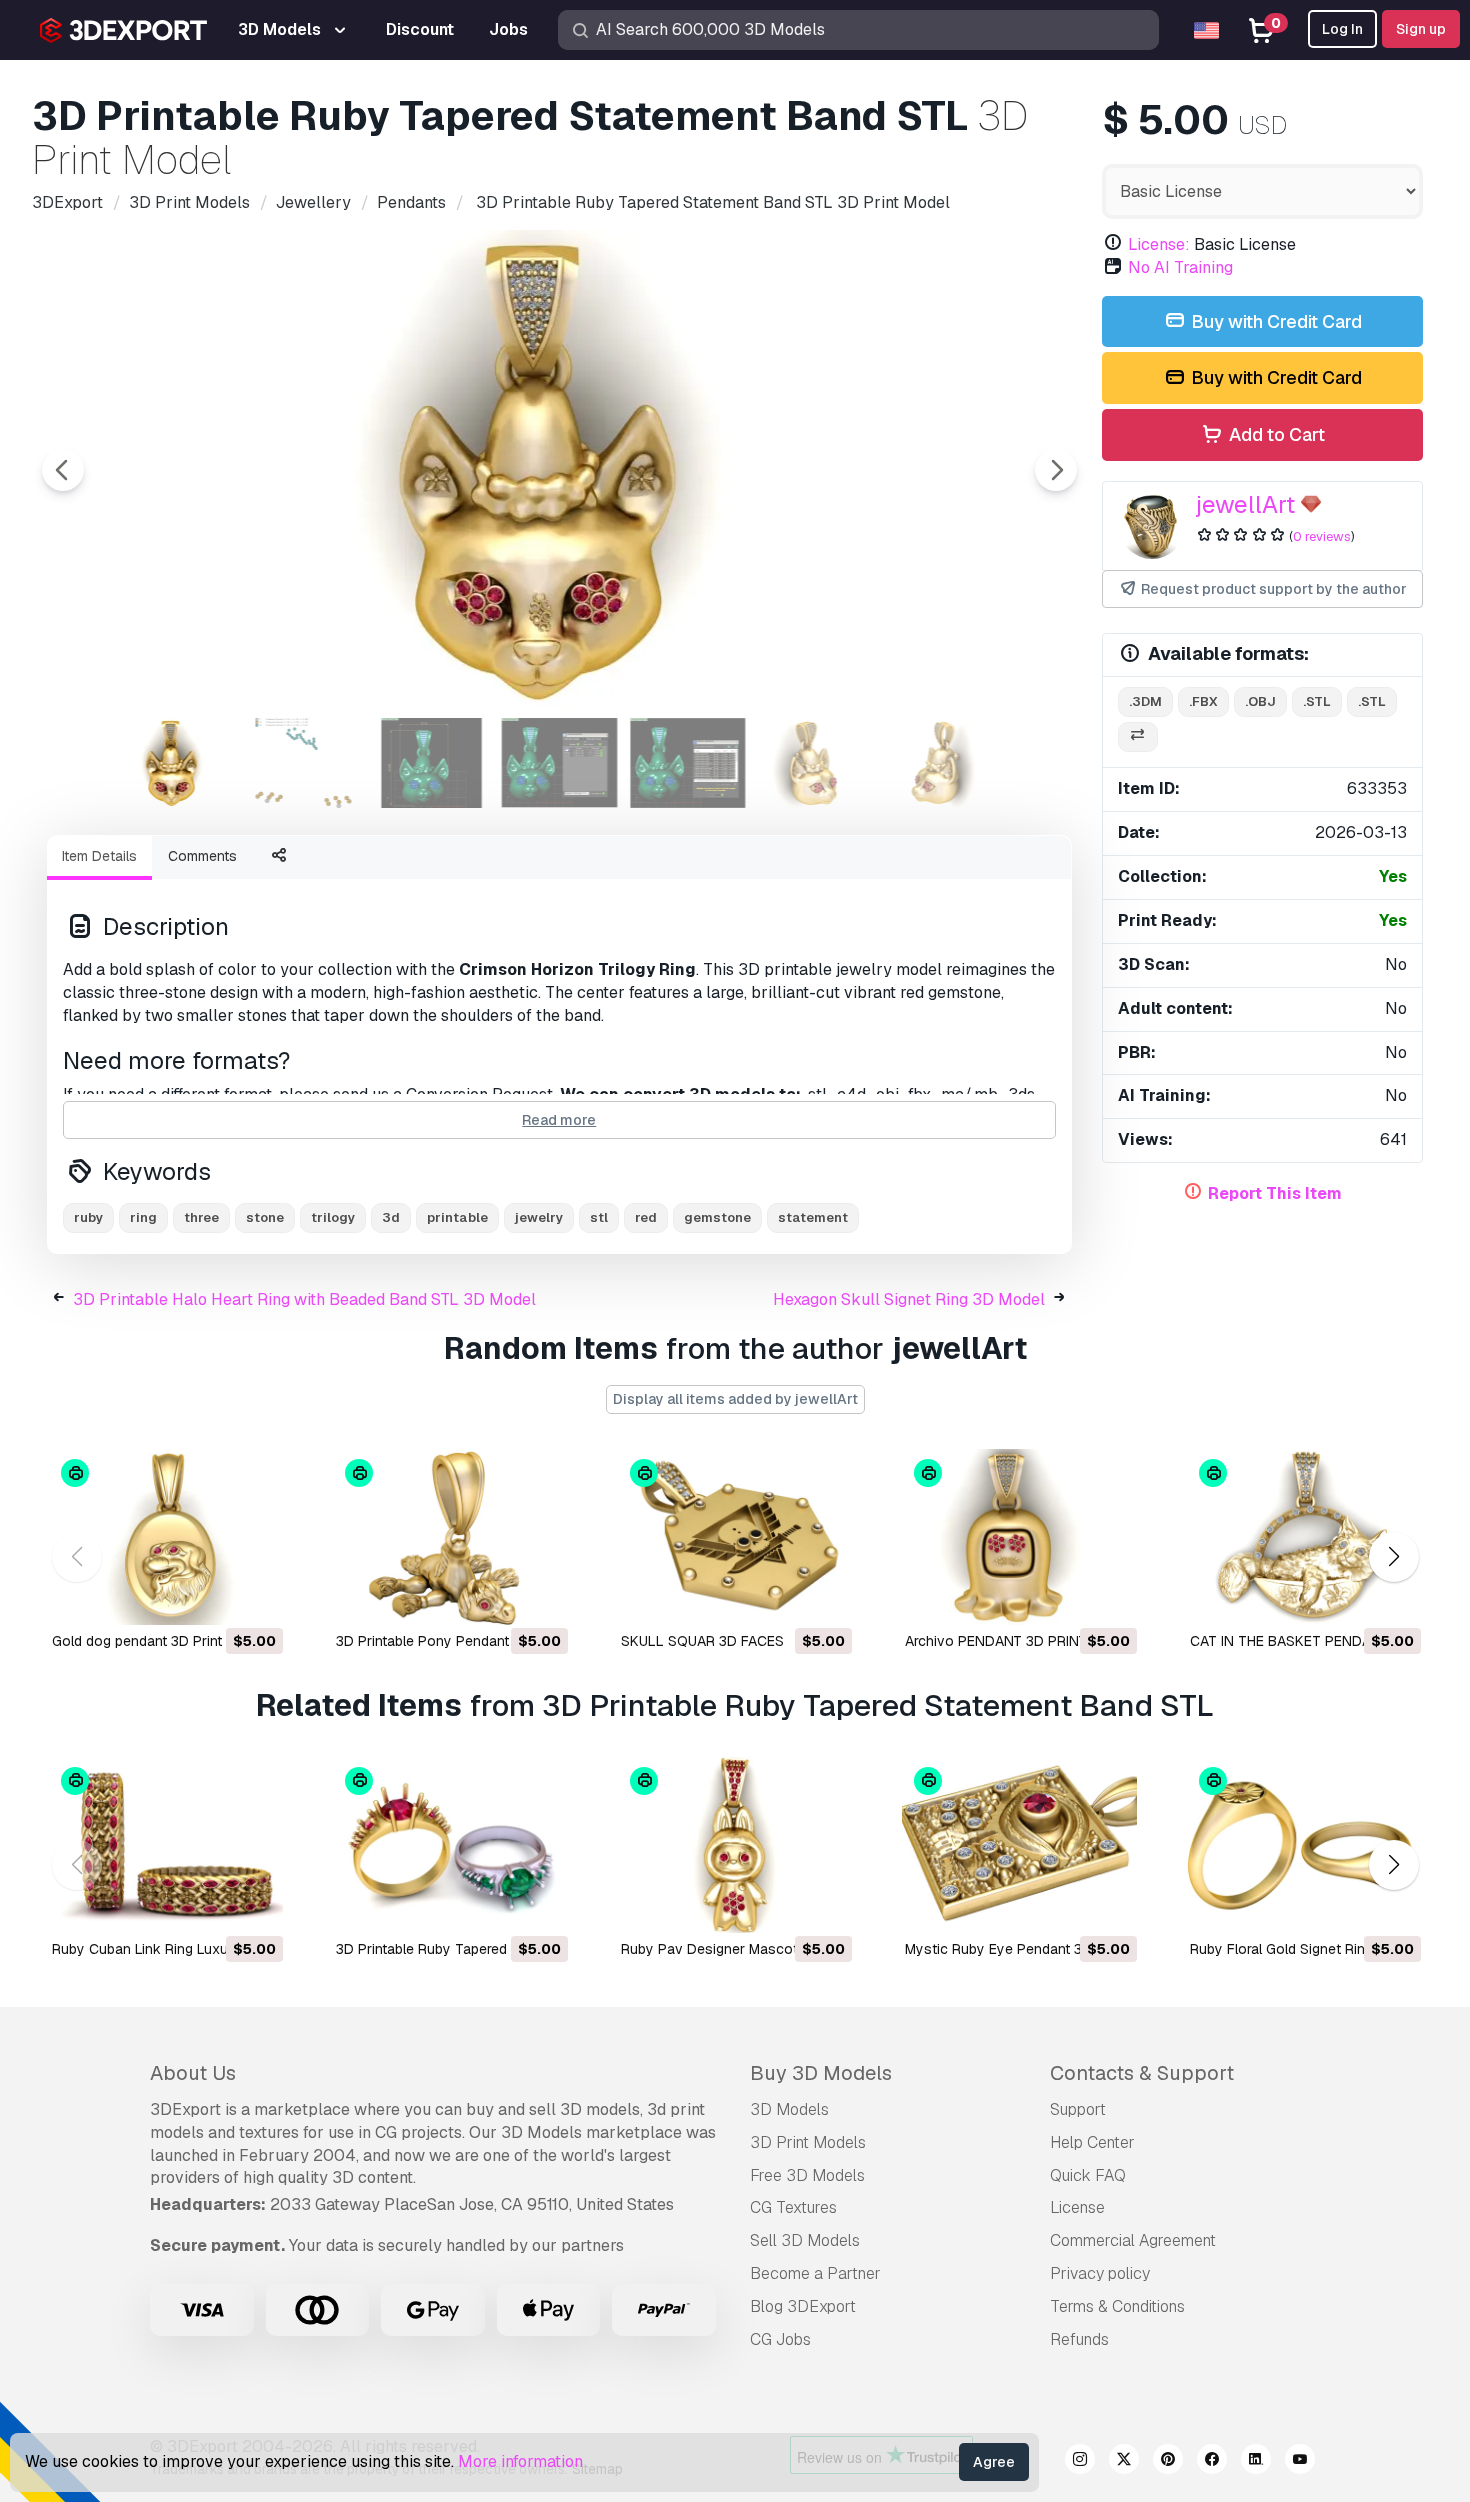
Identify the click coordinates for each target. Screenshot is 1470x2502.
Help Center (1092, 2142)
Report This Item (1275, 1193)
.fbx (1203, 701)
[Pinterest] (1168, 2462)
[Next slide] (1056, 470)
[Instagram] (1080, 2462)
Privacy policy (1100, 2273)
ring (143, 1217)
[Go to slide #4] (560, 763)
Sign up (1421, 29)
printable (457, 1217)
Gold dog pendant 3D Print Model (158, 1641)
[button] (1393, 1557)
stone (265, 1217)
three (201, 1217)
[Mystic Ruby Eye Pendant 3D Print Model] (1019, 1845)
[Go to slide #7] (944, 763)
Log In (1342, 29)
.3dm (1145, 701)
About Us (193, 2073)
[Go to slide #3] (432, 763)
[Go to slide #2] (304, 763)
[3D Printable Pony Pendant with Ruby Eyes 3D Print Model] (450, 1537)
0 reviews (1322, 536)
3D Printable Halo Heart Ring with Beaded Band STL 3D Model (304, 1299)
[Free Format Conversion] (1138, 737)
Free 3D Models (807, 2175)
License (1077, 2207)
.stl (1317, 701)
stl (599, 1217)
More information (520, 2461)
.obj (1260, 701)
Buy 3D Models (821, 2073)
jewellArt (1245, 504)
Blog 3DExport (803, 2306)
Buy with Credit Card (1274, 321)
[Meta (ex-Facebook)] (1212, 2462)
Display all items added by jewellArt (735, 1399)
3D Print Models (808, 2142)
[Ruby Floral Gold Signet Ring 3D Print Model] (1304, 1845)
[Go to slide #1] (176, 763)
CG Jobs (780, 2339)
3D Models (789, 2109)
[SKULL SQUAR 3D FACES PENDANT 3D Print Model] (735, 1537)
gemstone (717, 1217)
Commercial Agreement (1133, 2240)
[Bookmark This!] (254, 1597)
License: (1159, 244)
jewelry (539, 1217)
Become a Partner (815, 2273)
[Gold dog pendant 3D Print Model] (166, 1537)
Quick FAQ (1088, 2175)
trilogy (333, 1217)
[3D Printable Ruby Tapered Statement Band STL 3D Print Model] (450, 1845)
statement (813, 1217)
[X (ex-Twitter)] (1124, 2462)
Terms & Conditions (1117, 2306)
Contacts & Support (1142, 2073)
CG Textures (793, 2207)
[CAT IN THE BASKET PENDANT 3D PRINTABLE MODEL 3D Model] (1304, 1537)
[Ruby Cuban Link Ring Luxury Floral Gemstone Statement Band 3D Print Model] (166, 1845)
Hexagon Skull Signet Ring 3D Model (909, 1299)
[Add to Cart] (213, 1597)
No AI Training (1180, 267)
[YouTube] (1300, 2462)
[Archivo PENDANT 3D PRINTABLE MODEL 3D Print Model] (1019, 1537)
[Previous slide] (63, 470)
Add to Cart (1275, 434)
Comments (202, 856)
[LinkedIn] (1256, 2462)
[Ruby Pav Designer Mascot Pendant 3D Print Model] (735, 1845)
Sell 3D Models (805, 2240)
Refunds (1079, 2339)
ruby (88, 1217)
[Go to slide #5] (688, 763)
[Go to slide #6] (816, 763)
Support (1078, 2109)
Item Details (99, 856)
